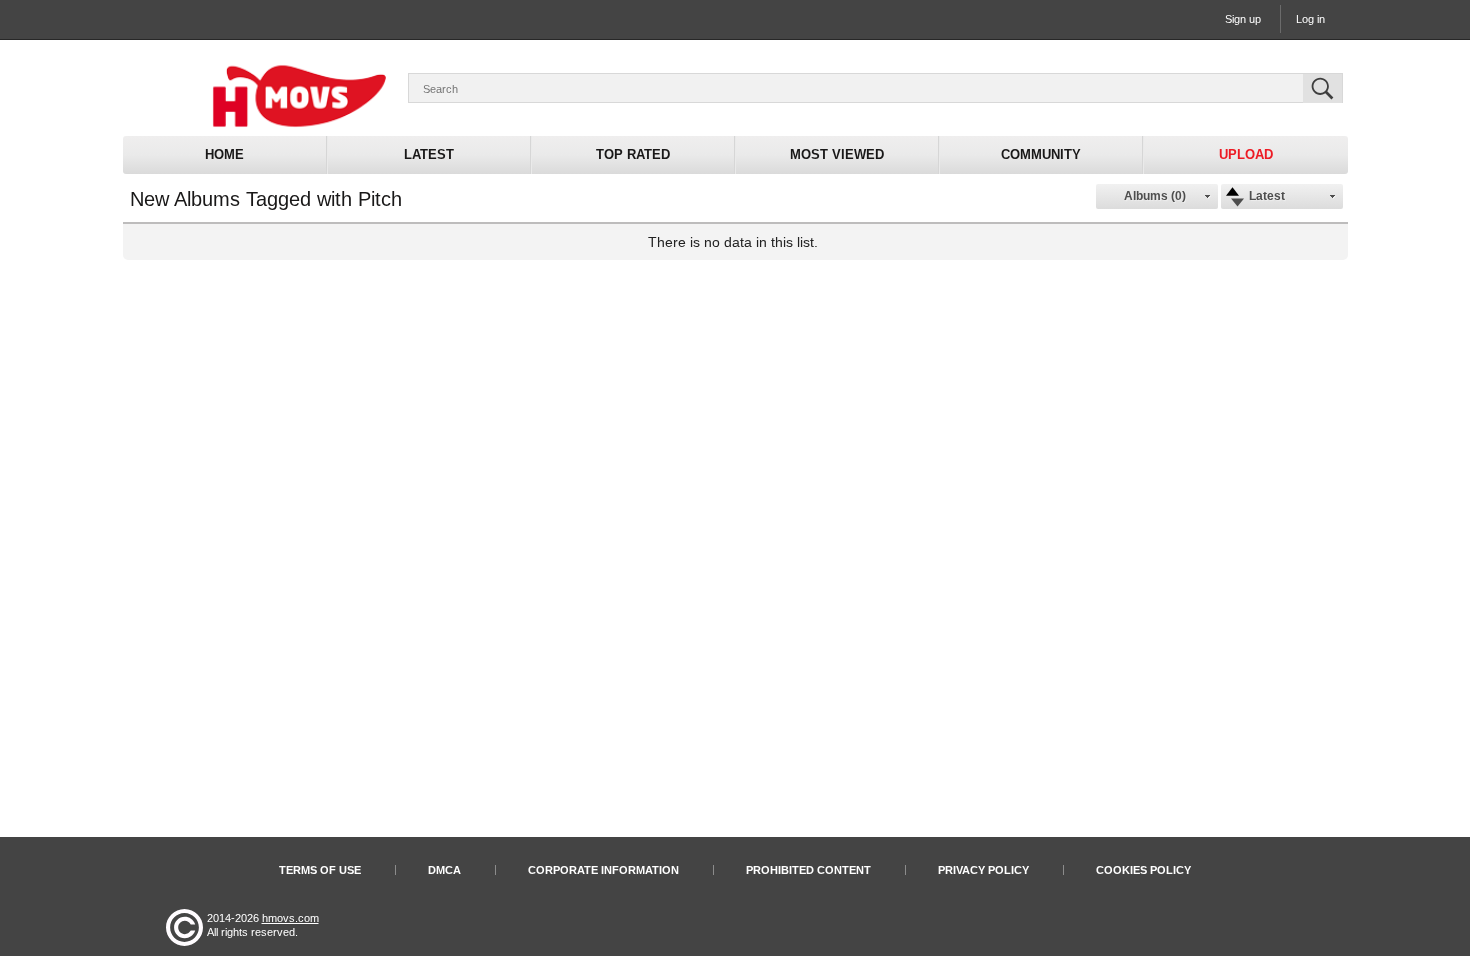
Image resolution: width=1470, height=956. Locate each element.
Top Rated (633, 154)
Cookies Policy (1143, 870)
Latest (429, 154)
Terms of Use (320, 870)
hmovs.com (290, 918)
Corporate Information (603, 870)
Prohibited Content (808, 870)
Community (1041, 154)
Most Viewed (837, 154)
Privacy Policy (983, 870)
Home (224, 154)
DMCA (444, 870)
